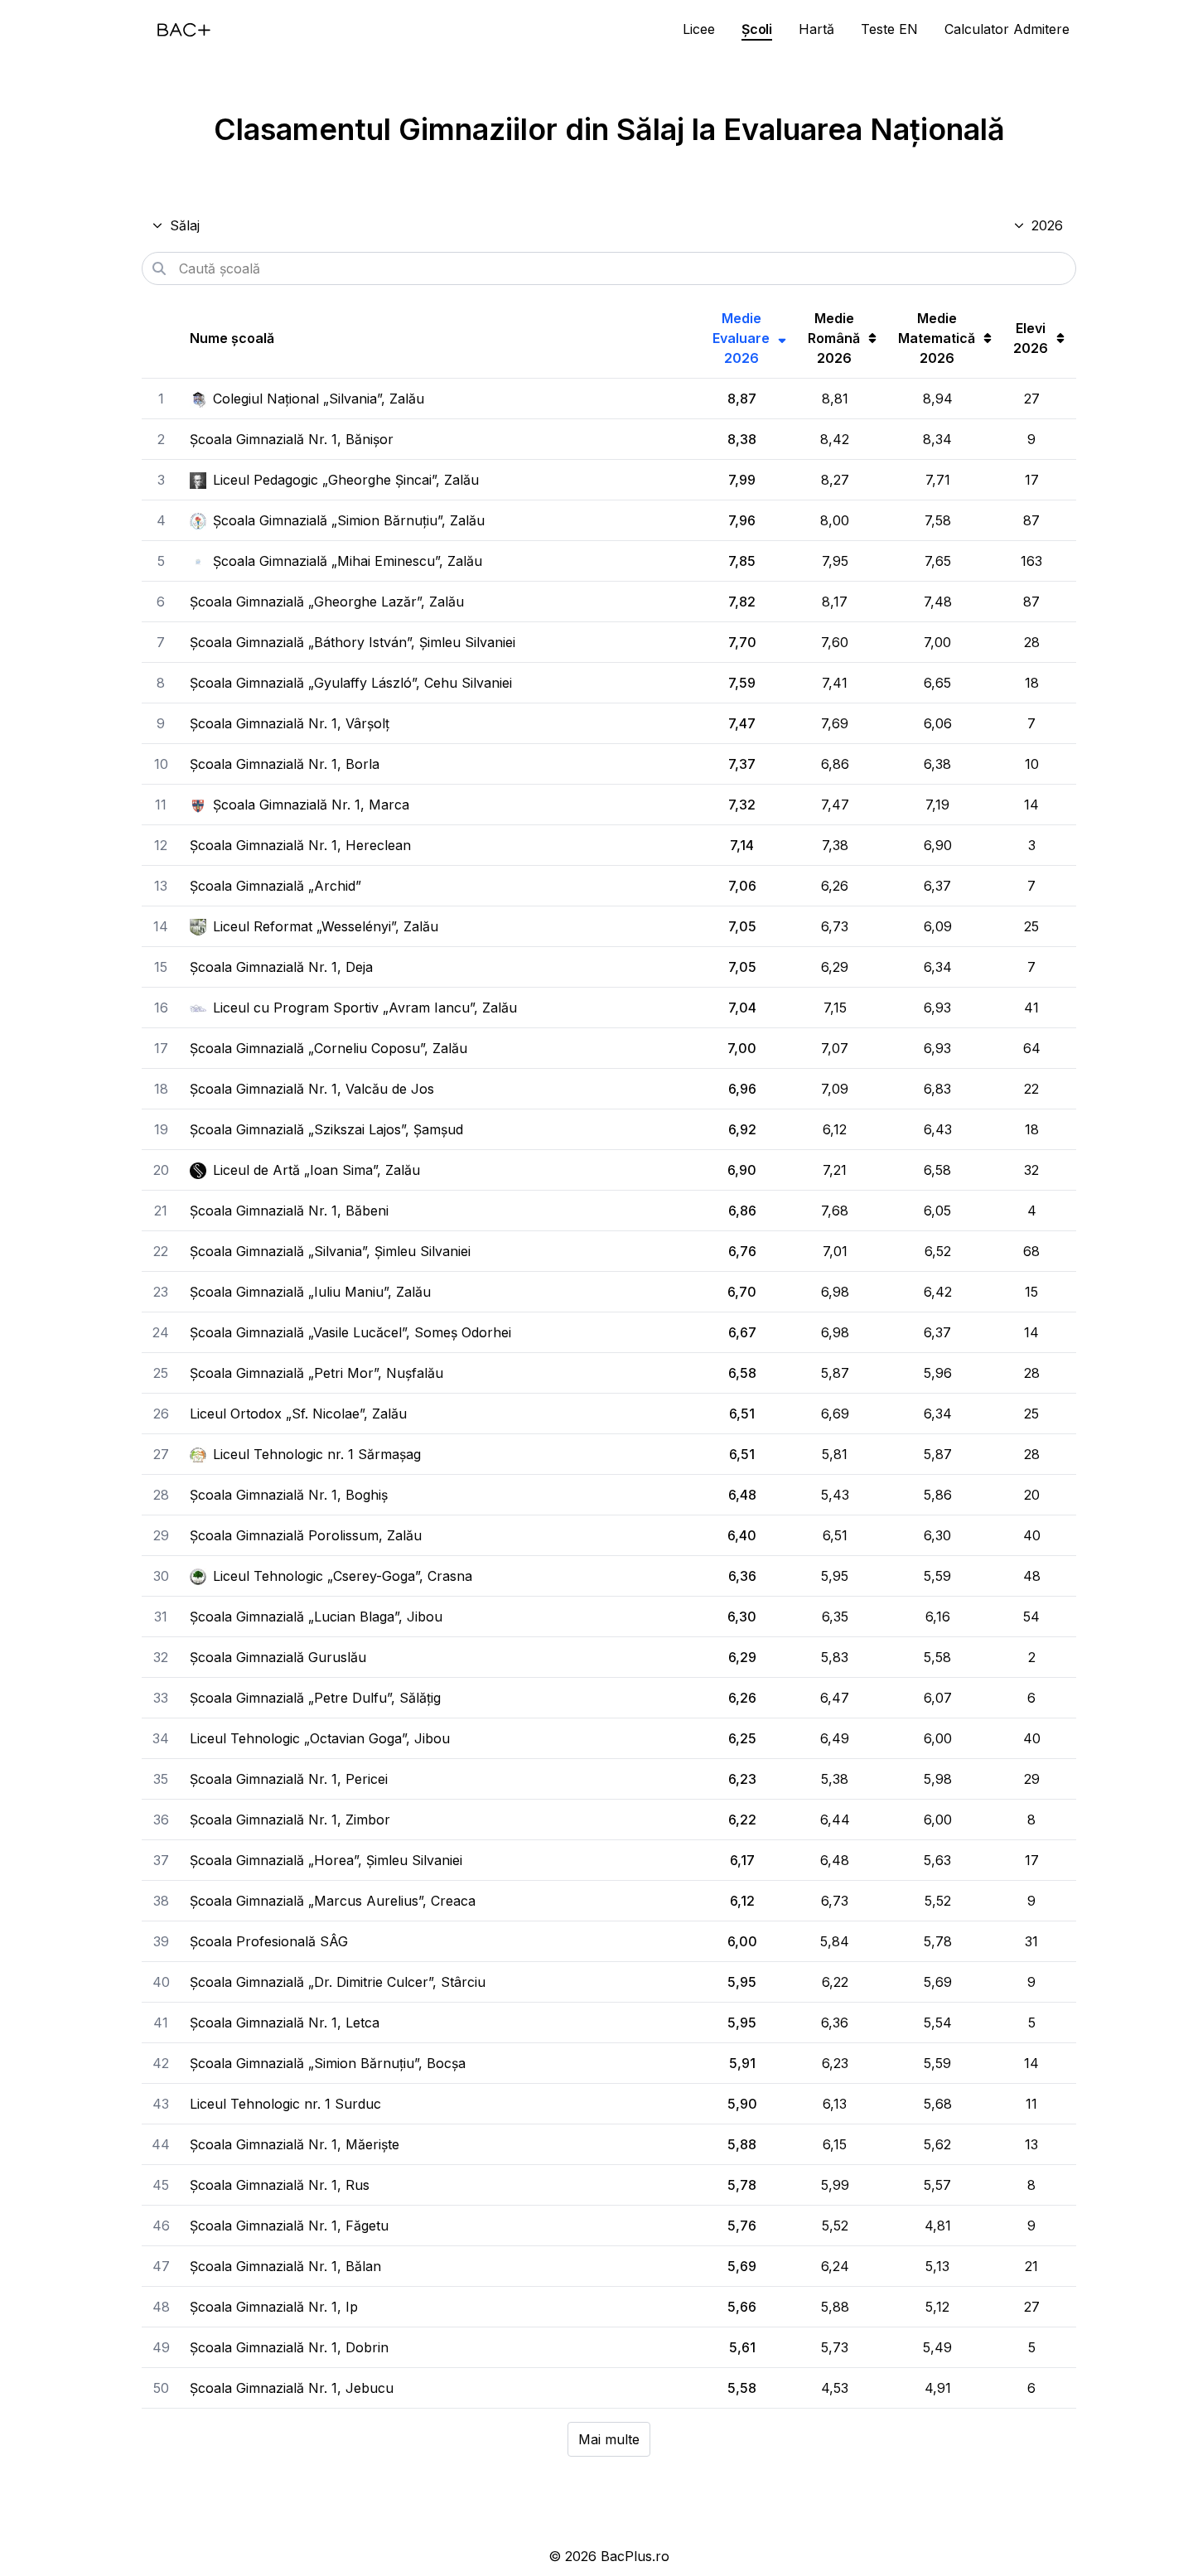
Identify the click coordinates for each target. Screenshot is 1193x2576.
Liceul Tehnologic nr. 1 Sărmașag (317, 1454)
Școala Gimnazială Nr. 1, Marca (311, 805)
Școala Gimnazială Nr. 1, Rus (280, 2185)
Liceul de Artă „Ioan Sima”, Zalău (316, 1170)
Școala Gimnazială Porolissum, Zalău (306, 1535)
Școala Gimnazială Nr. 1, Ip (274, 2307)
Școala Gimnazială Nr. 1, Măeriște (295, 2144)
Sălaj (185, 225)
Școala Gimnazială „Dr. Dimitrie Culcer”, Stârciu (338, 1982)
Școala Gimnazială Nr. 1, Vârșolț (290, 723)
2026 (1047, 225)
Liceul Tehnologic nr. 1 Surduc (285, 2104)
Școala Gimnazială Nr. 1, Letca (285, 2023)
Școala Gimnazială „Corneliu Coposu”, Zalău (328, 1048)
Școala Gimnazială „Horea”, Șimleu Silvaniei (326, 1860)
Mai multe (609, 2439)
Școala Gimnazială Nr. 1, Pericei (289, 1779)
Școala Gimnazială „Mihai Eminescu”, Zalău (348, 561)
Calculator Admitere (1007, 29)
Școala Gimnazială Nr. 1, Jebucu (292, 2388)
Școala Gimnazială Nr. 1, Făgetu (289, 2226)
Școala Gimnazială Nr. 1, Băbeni (289, 1211)
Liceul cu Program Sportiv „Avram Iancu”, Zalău (365, 1008)
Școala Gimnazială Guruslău (278, 1657)
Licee (699, 29)
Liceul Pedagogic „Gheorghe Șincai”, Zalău (346, 480)
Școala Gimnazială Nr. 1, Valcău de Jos (312, 1089)
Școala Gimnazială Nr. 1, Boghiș (289, 1495)
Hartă (816, 29)
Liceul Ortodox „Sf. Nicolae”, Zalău (298, 1414)
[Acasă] (184, 30)
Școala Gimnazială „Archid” (275, 886)
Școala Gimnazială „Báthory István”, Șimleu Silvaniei (353, 642)
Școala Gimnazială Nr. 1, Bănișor (292, 439)
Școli (757, 29)
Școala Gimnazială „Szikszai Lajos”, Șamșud (326, 1129)
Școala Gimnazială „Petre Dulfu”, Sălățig (315, 1698)
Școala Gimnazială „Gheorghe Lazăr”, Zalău (327, 602)
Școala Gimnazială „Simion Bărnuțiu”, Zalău (349, 520)
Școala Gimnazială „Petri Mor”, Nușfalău (316, 1373)
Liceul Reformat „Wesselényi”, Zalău (326, 926)
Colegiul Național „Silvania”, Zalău (319, 399)
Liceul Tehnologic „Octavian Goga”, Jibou (320, 1738)
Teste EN (889, 29)
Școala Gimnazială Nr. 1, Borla (285, 764)
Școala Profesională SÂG (269, 1941)
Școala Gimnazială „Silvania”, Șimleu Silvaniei (330, 1251)
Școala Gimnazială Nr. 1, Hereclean (300, 845)
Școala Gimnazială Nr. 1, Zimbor (290, 1820)
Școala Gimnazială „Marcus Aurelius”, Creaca (333, 1901)
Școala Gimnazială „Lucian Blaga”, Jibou (316, 1617)
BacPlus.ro (635, 2556)
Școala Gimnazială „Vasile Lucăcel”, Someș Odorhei (350, 1332)
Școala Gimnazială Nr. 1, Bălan (285, 2266)
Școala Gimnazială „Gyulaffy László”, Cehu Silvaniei (351, 683)
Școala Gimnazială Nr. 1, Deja (281, 967)
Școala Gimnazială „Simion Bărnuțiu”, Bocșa (328, 2063)
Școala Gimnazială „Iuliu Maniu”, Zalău (310, 1292)
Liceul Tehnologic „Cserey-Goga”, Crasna (343, 1576)
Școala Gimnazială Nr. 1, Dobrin (289, 2347)
